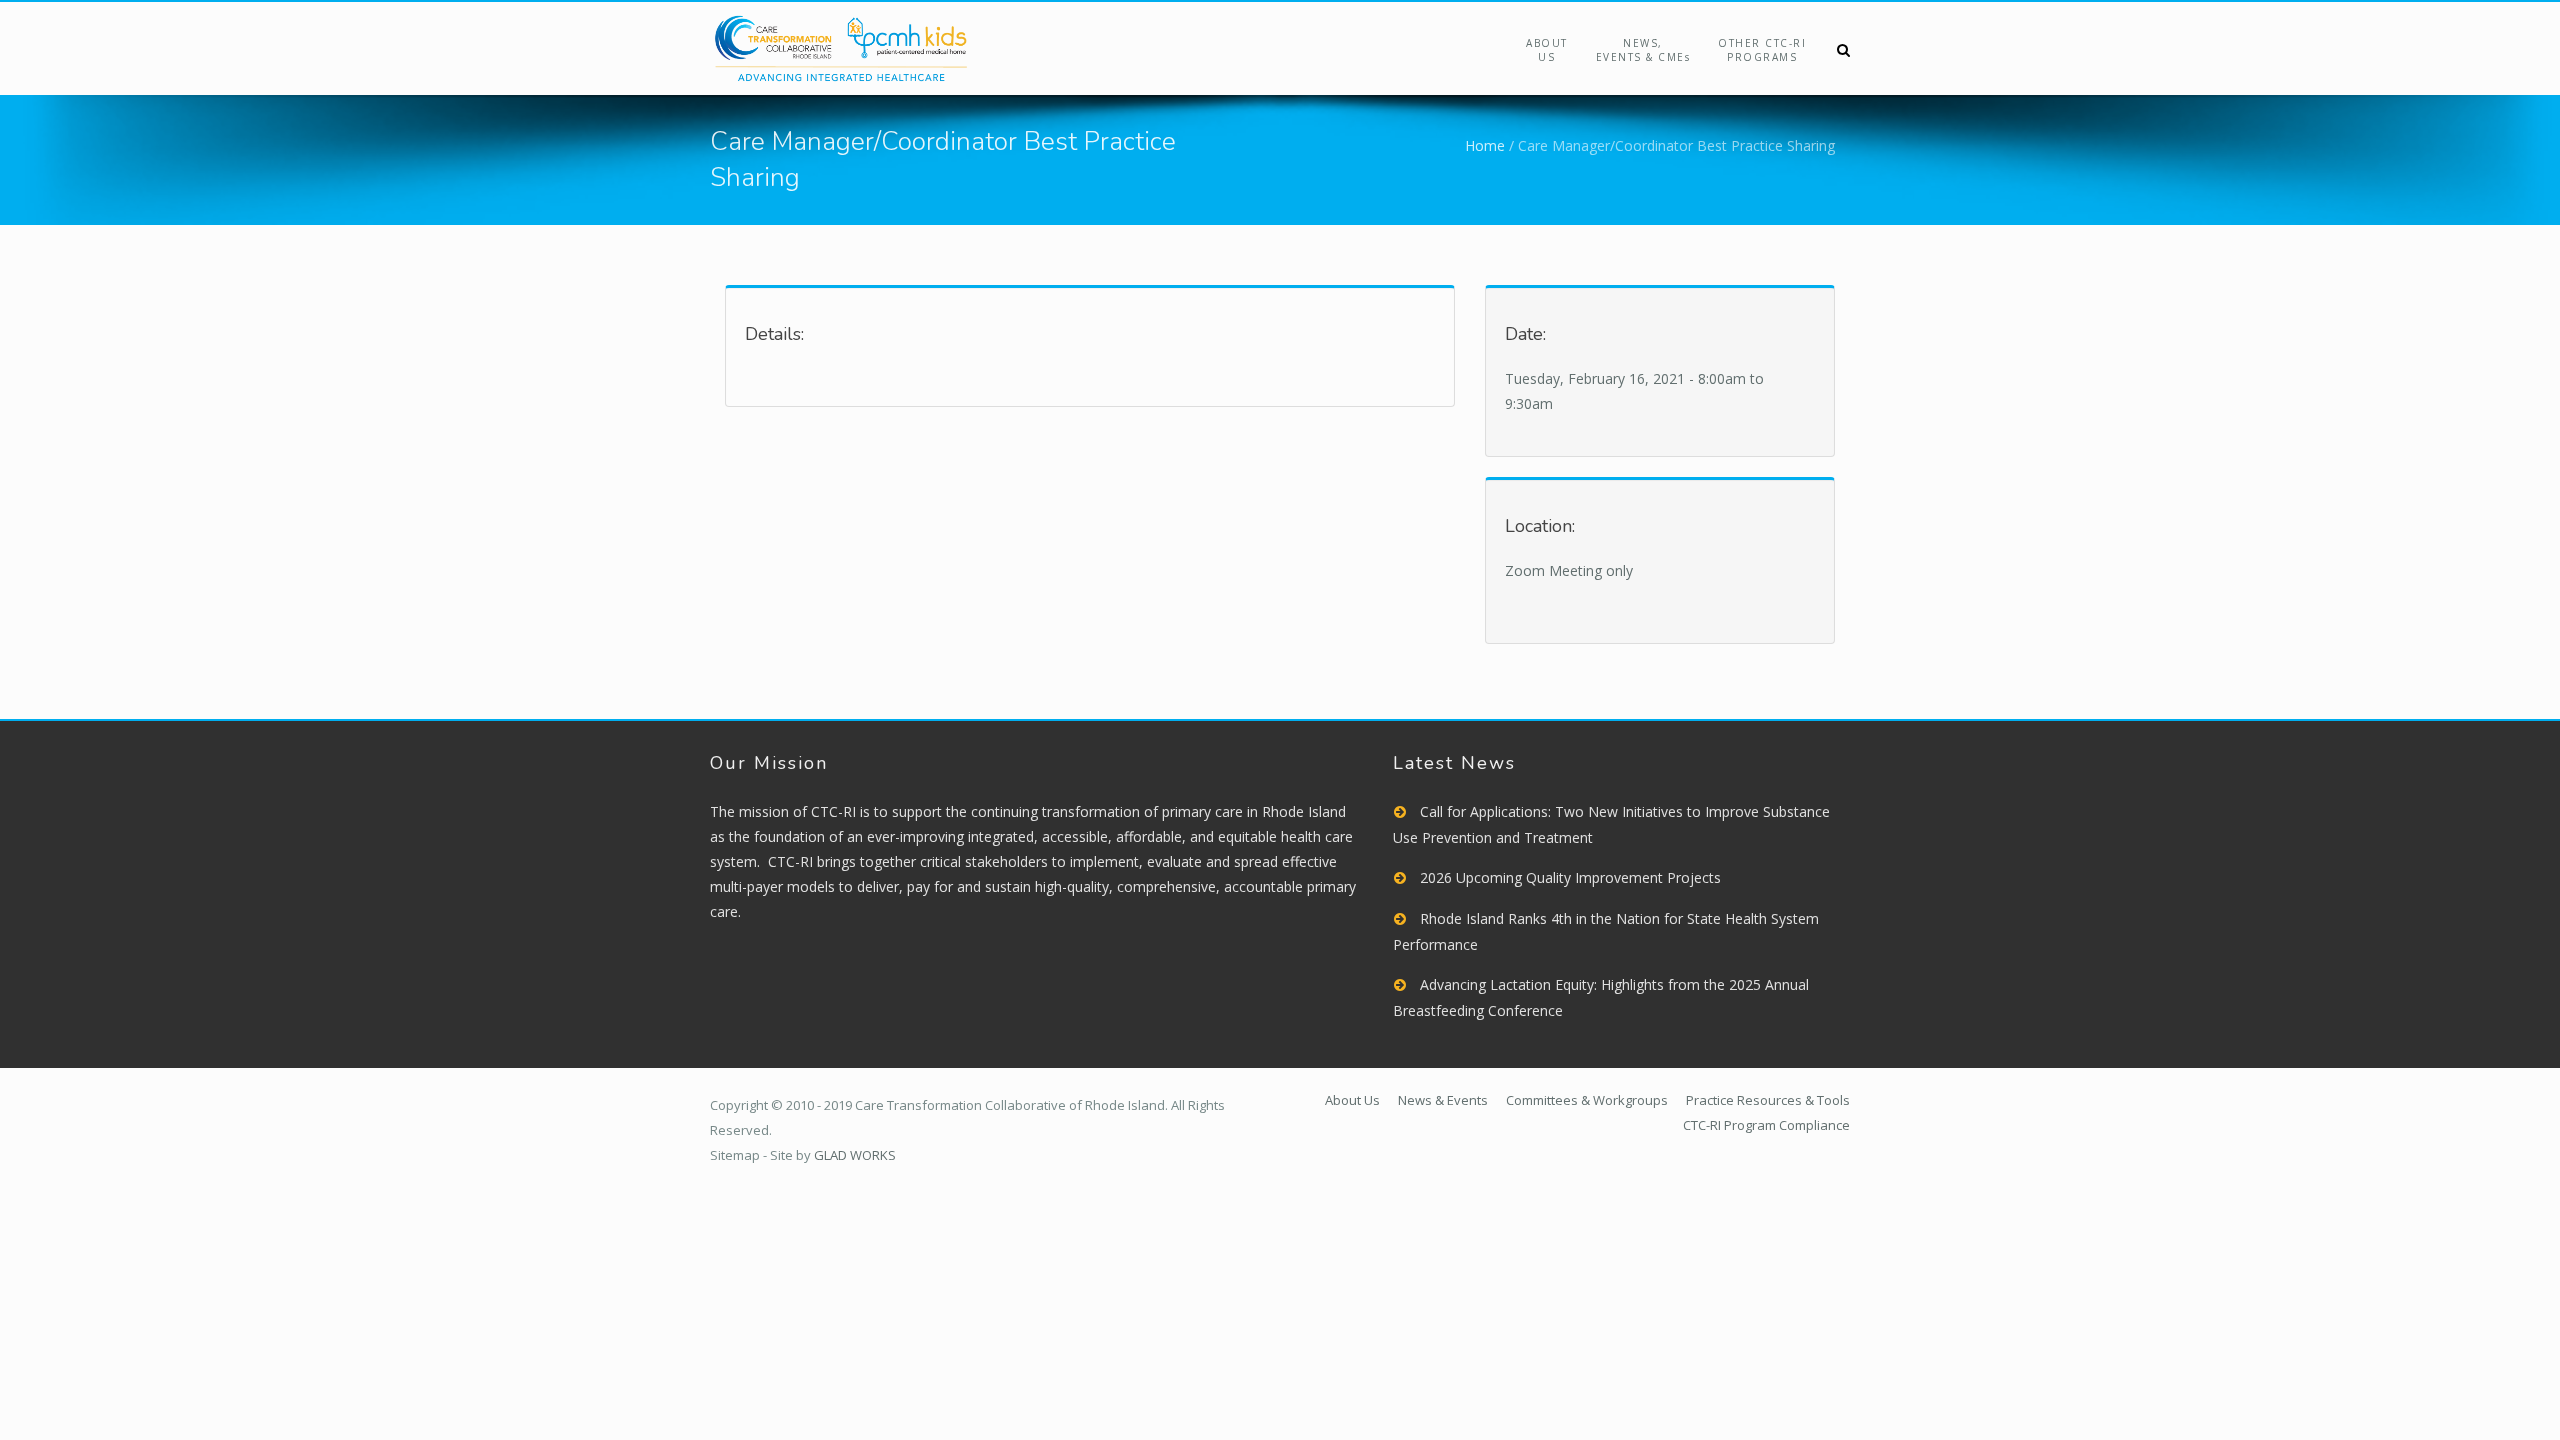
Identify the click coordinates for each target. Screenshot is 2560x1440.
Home (1485, 145)
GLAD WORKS (855, 1155)
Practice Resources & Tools (1768, 1100)
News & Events (1443, 1100)
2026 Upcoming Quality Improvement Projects (1570, 877)
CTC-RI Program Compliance (1766, 1125)
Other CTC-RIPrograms (1762, 50)
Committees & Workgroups (1587, 1100)
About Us (1547, 50)
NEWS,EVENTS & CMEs (1643, 50)
